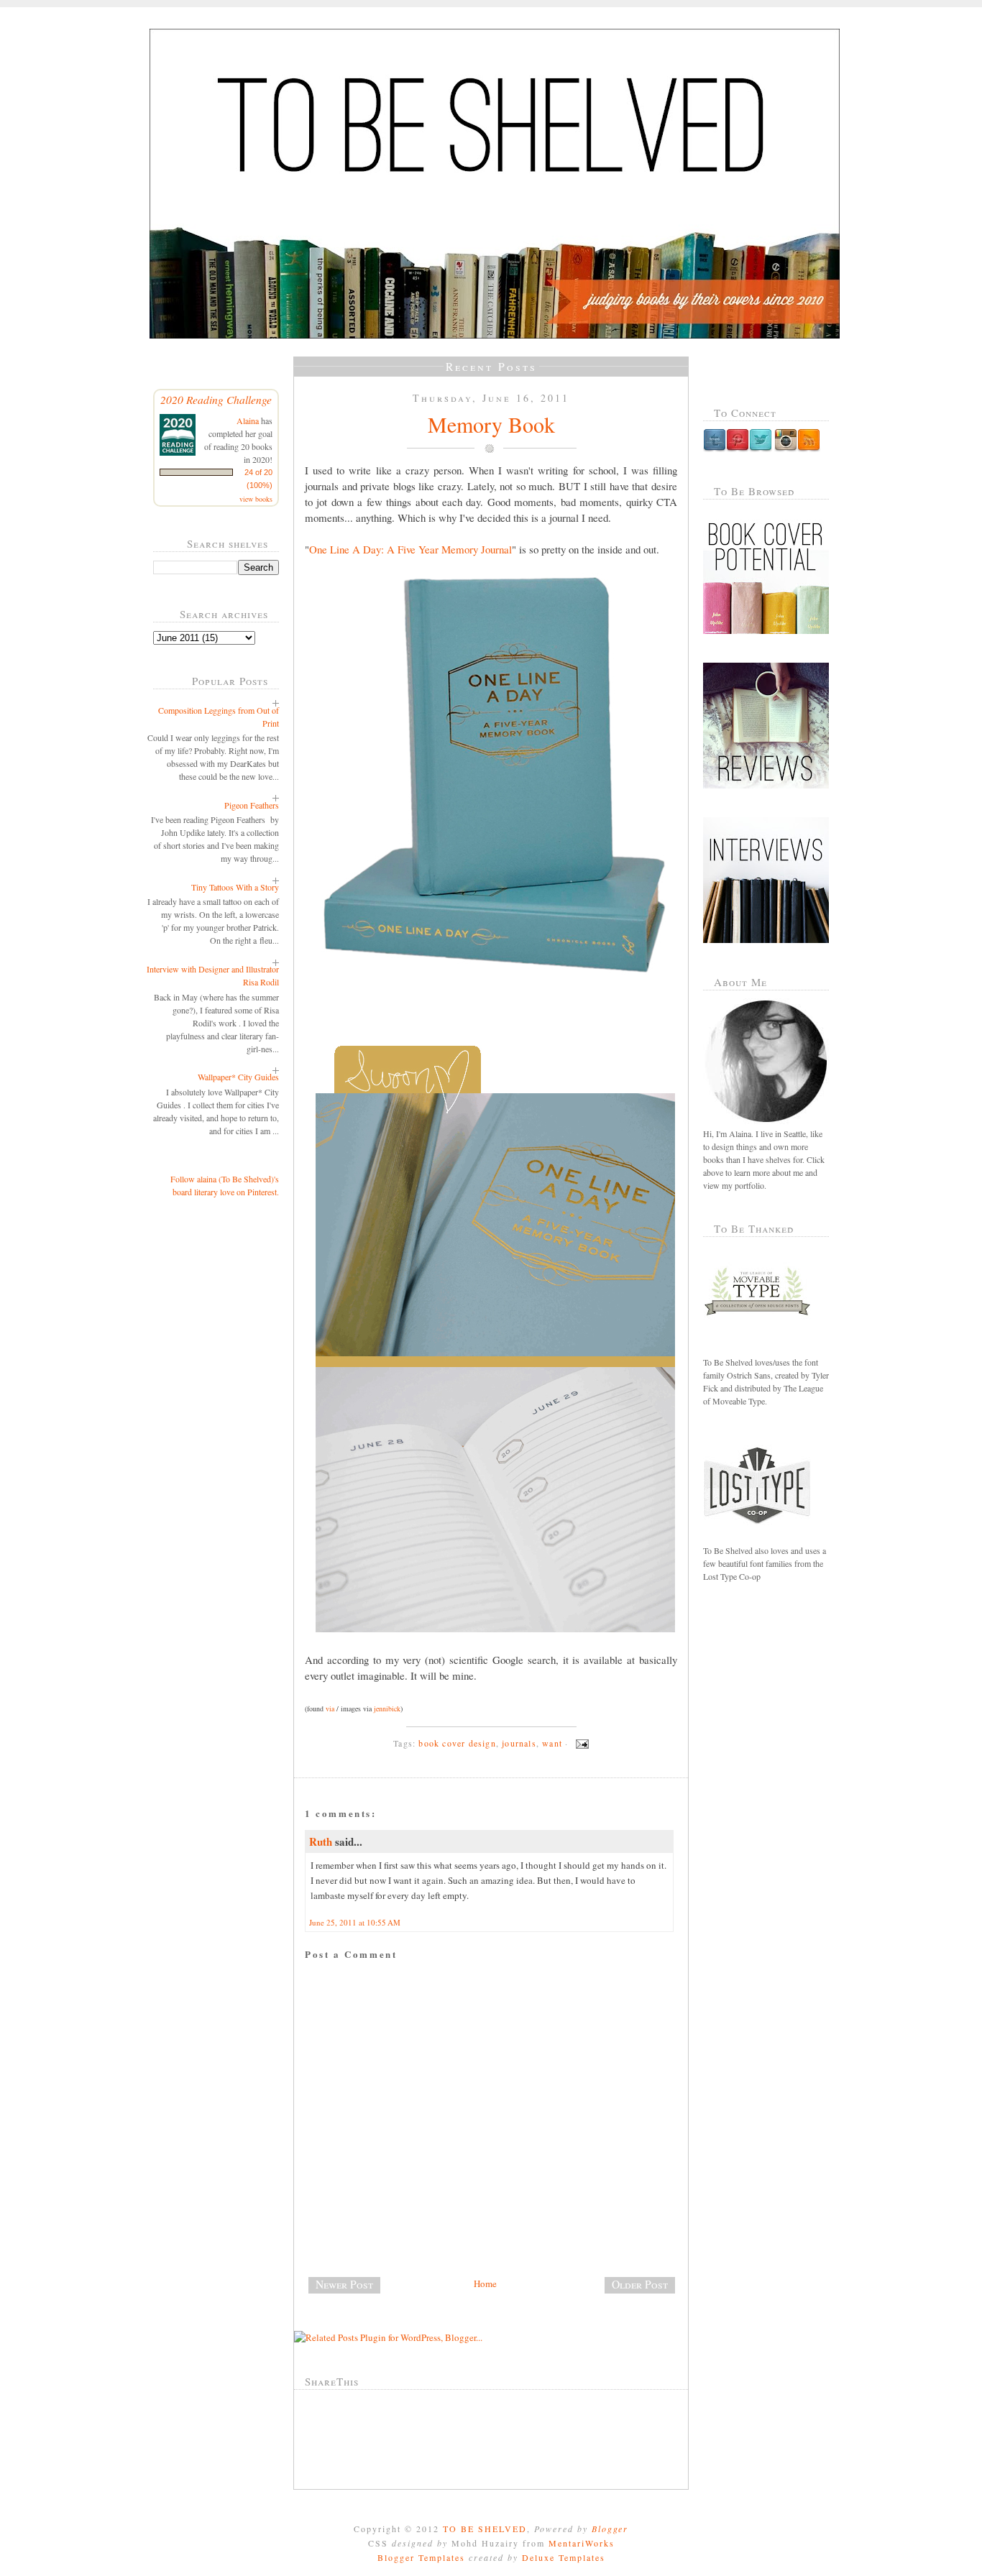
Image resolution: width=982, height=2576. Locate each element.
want (552, 1743)
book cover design (457, 1743)
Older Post (640, 2284)
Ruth (321, 1841)
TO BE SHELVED (485, 2529)
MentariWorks (582, 2543)
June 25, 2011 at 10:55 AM (355, 1922)
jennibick (387, 1708)
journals (519, 1743)
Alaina (248, 420)
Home (485, 2283)
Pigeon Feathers (252, 805)
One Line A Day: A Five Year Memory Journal (410, 549)
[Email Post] (580, 1743)
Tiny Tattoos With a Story (235, 887)
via (330, 1708)
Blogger (610, 2529)
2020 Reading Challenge (216, 399)
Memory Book (491, 424)
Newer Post (344, 2284)
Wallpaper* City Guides (238, 1077)
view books (256, 499)
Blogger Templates (421, 2557)
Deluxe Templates (564, 2557)
